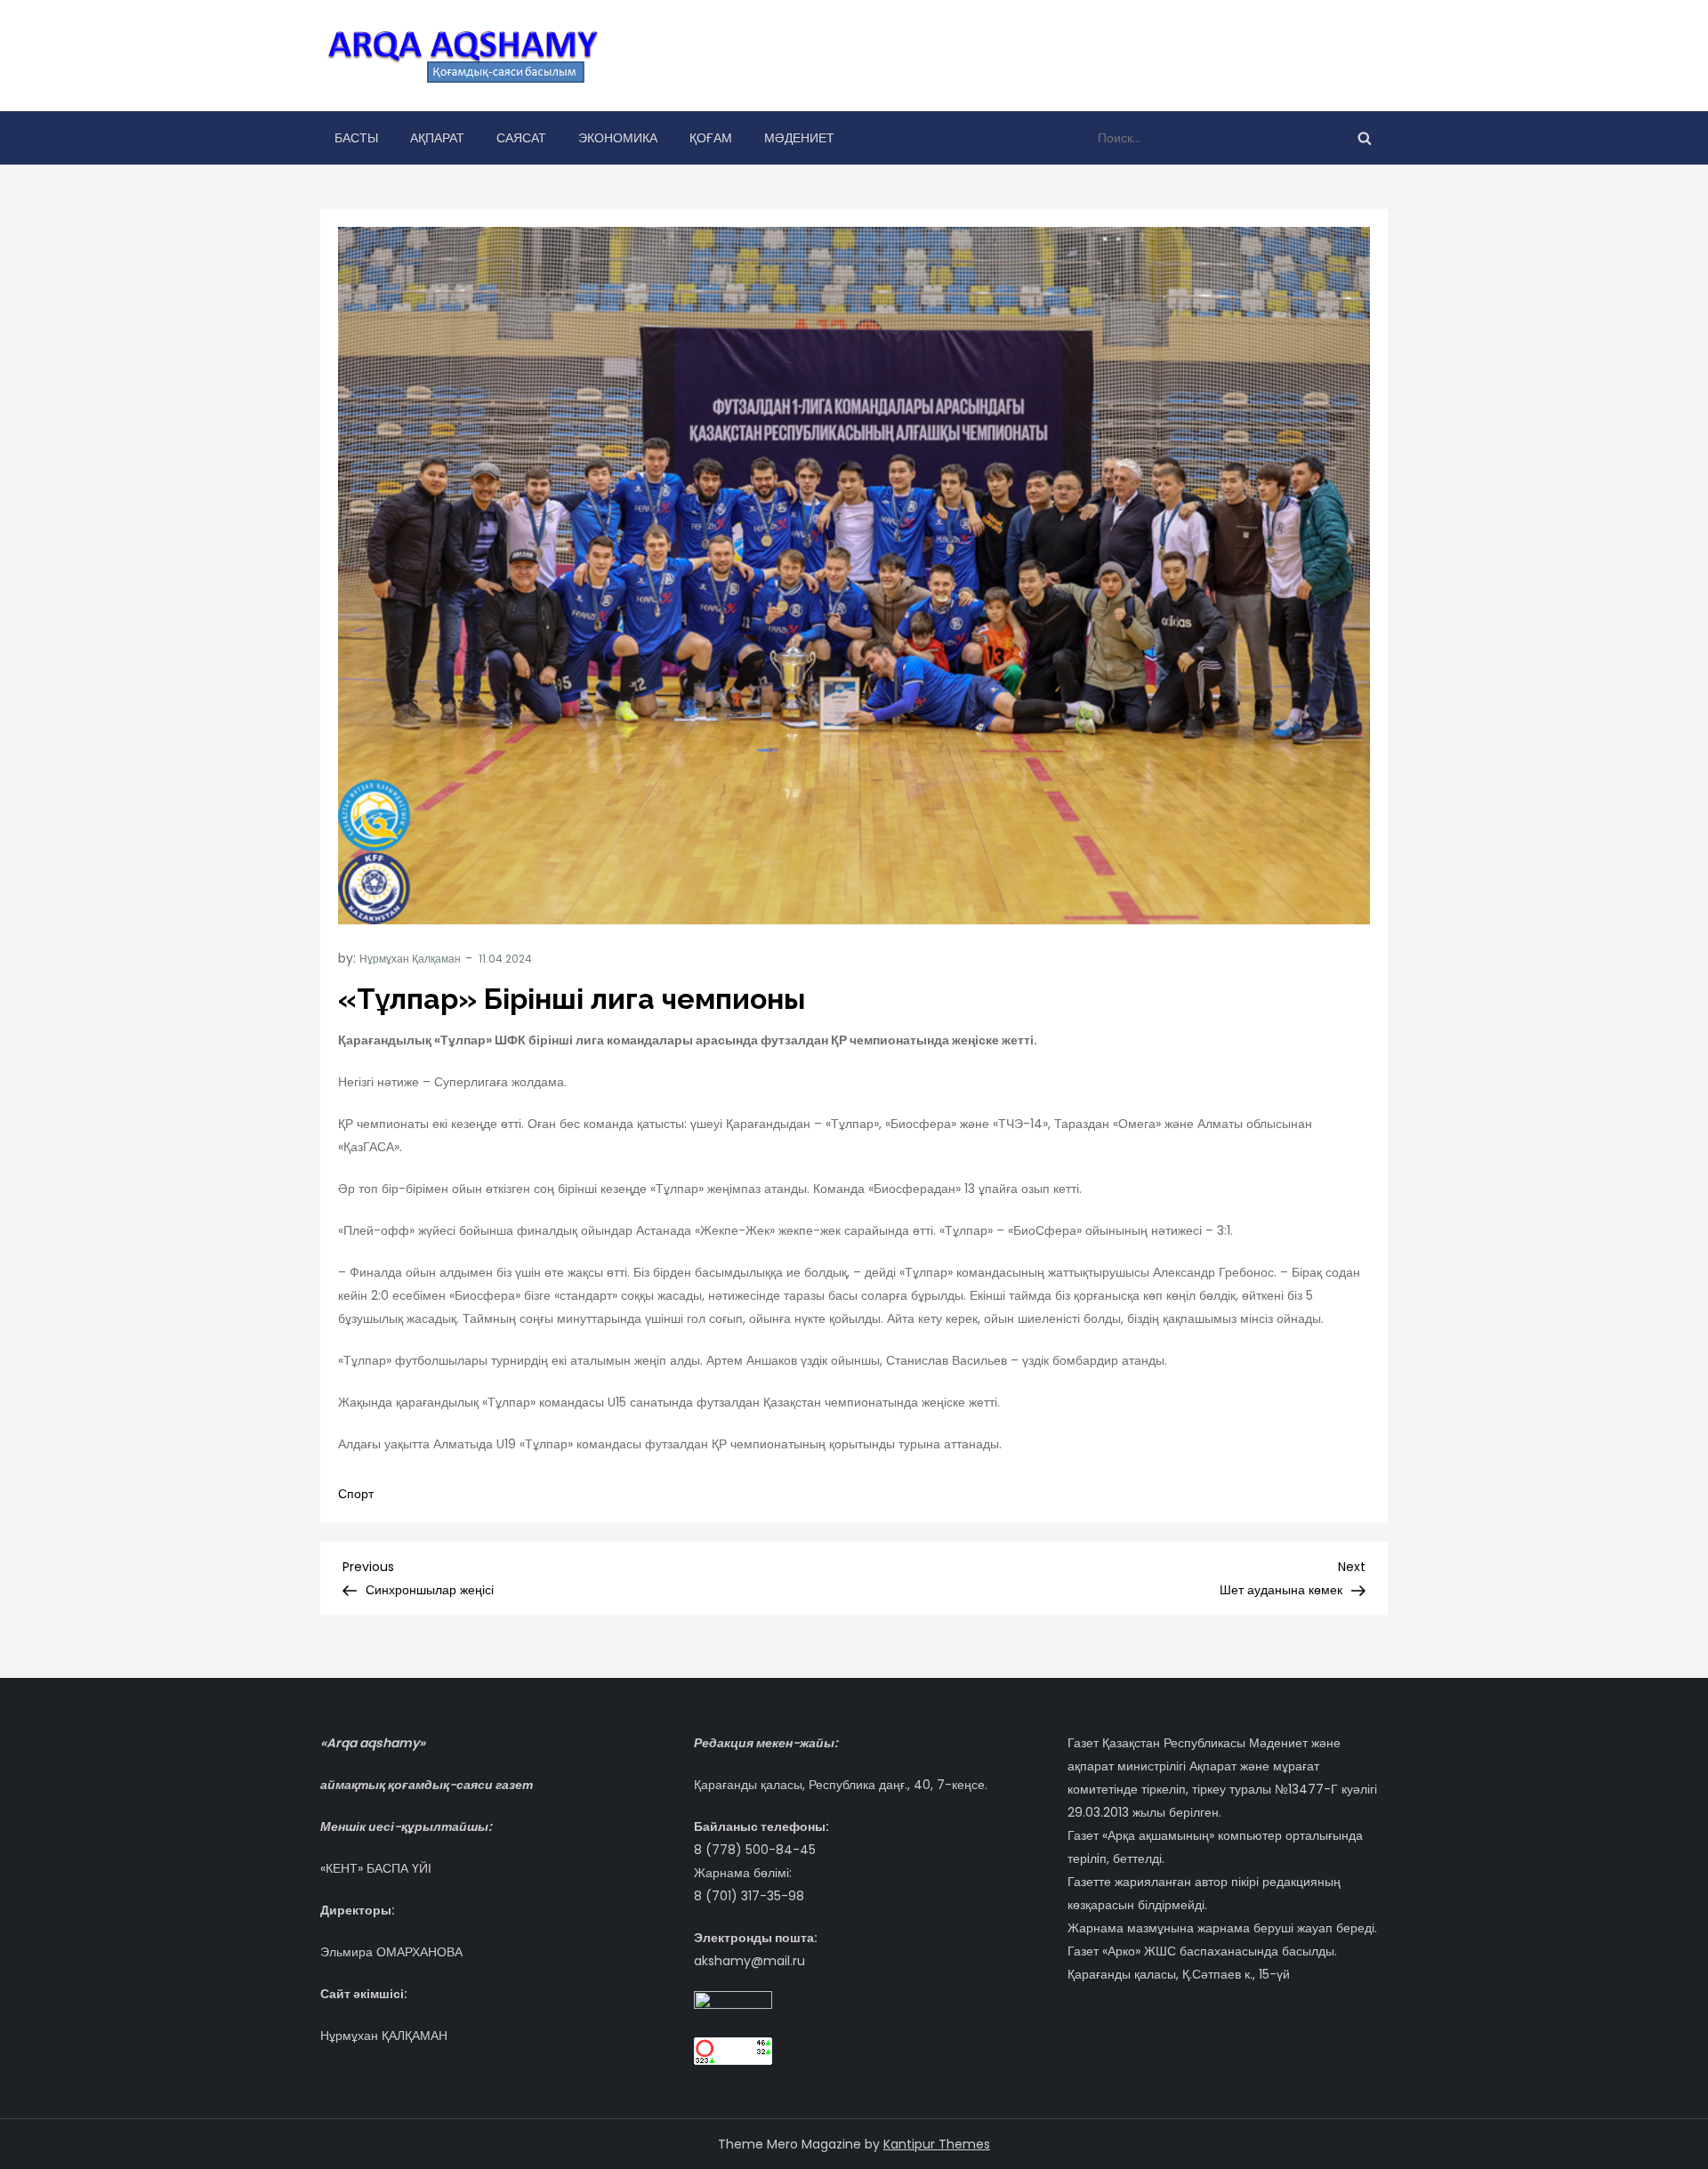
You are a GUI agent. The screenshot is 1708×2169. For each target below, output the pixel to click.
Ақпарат (437, 138)
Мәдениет (799, 138)
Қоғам (711, 138)
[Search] (1365, 138)
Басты (356, 138)
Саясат (521, 138)
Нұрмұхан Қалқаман (410, 959)
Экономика (618, 138)
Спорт (356, 1494)
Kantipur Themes (937, 2144)
